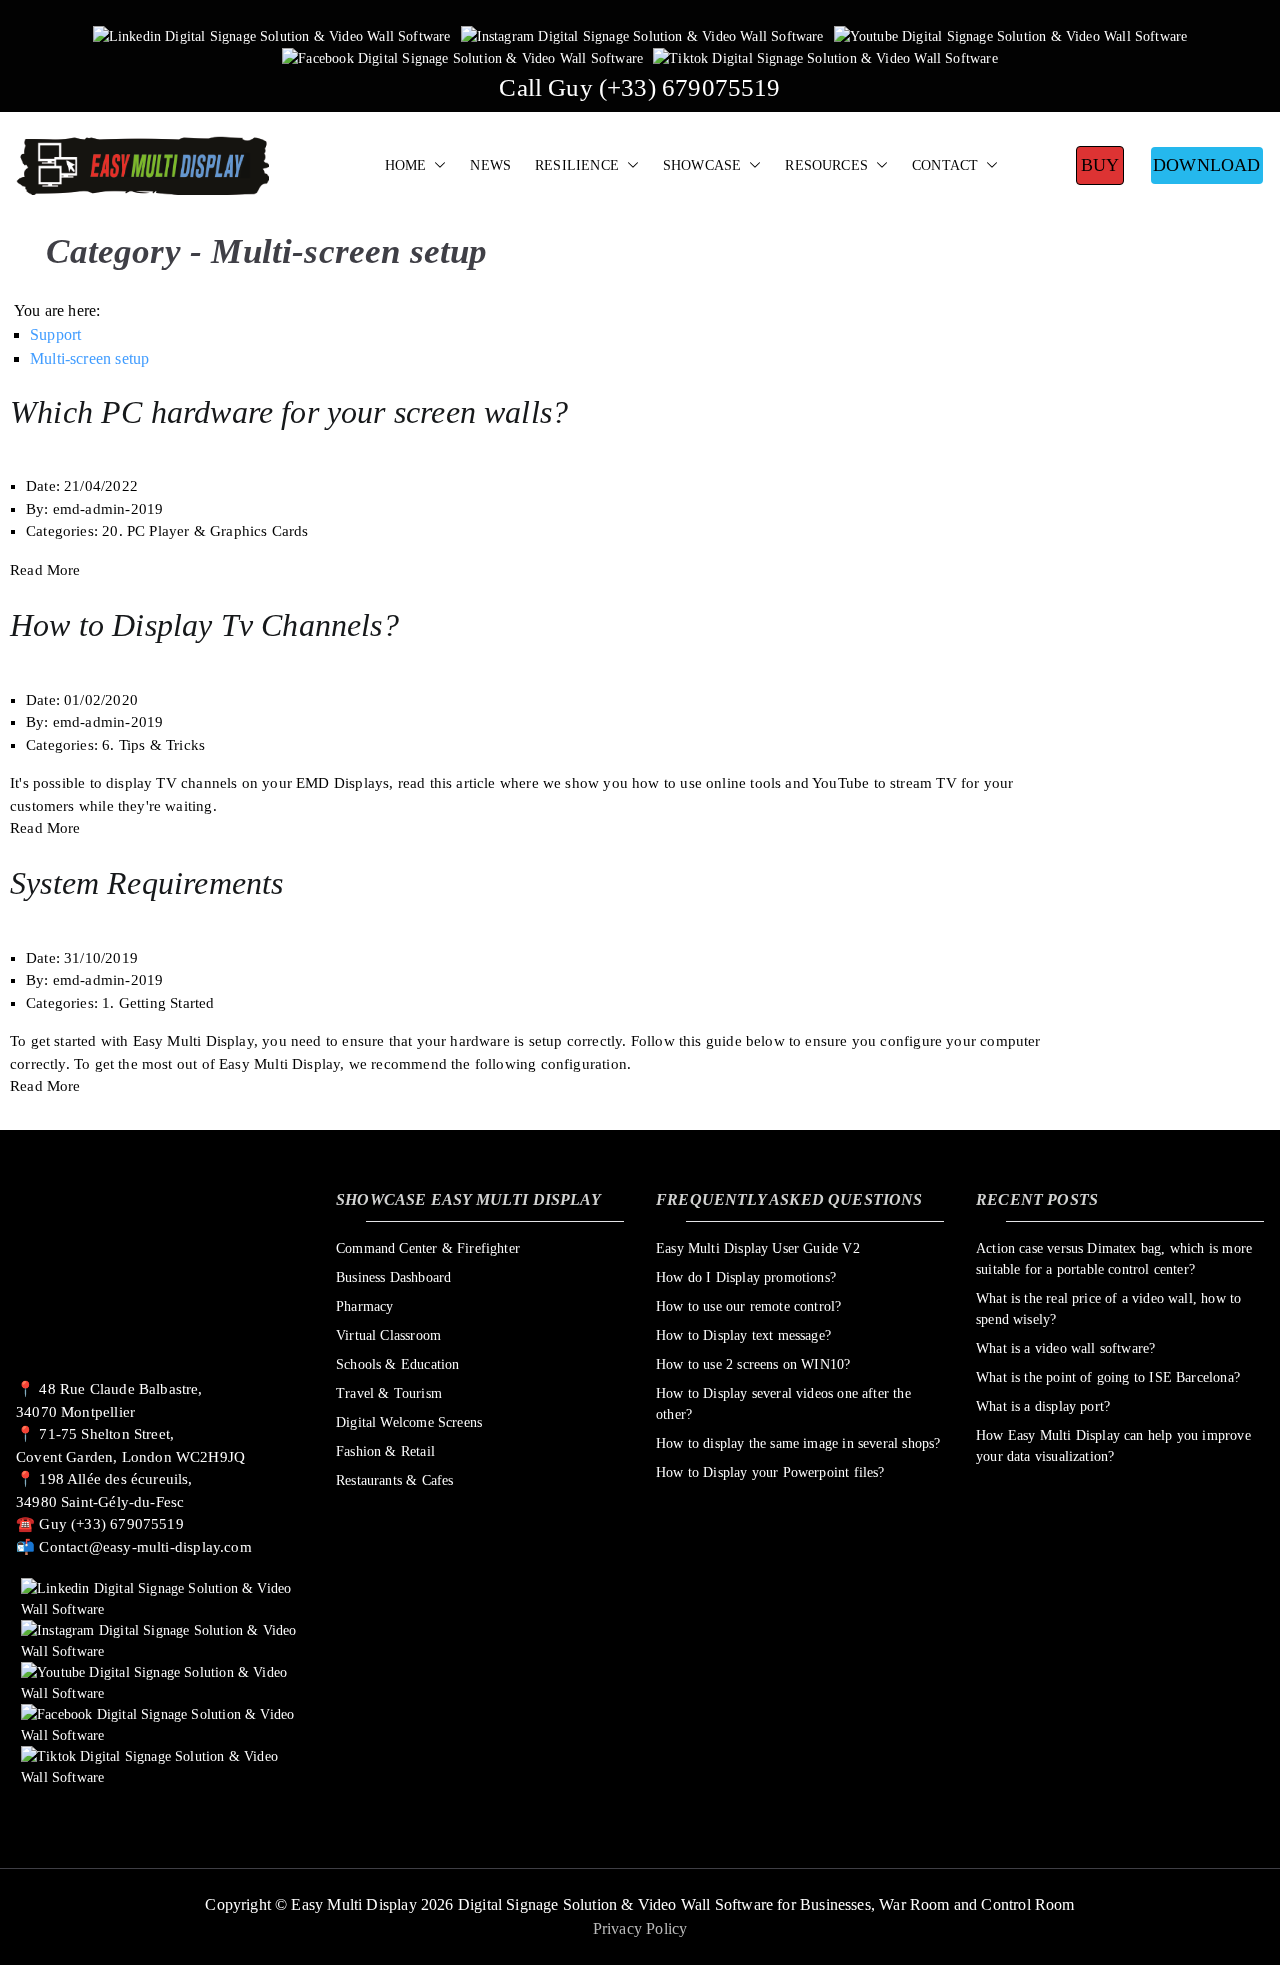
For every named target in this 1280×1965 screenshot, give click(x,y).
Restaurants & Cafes (394, 1480)
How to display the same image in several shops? (798, 1443)
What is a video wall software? (1065, 1348)
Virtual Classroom (388, 1335)
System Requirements (146, 883)
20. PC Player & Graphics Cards (205, 531)
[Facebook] (462, 57)
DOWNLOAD (1206, 165)
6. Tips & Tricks (153, 745)
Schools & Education (397, 1364)
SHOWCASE (702, 165)
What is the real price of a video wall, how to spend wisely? (1108, 1309)
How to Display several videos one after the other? (783, 1404)
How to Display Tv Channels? (204, 625)
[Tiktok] (825, 57)
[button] (436, 166)
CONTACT (945, 165)
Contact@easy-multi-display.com (145, 1547)
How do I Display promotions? (746, 1277)
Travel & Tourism (389, 1393)
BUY (1100, 165)
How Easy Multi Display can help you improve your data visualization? (1113, 1446)
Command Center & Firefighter (428, 1248)
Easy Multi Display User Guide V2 (758, 1248)
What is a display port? (1043, 1406)
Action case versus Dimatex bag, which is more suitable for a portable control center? (1114, 1259)
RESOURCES (826, 165)
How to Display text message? (743, 1335)
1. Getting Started (158, 1003)
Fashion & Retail (385, 1451)
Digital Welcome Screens (409, 1422)
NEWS (490, 165)
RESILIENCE (577, 165)
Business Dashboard (393, 1277)
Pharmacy (364, 1306)
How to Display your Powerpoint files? (770, 1472)
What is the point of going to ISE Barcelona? (1108, 1377)
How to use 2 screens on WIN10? (753, 1364)
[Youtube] (1011, 35)
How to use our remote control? (748, 1306)
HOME (406, 165)
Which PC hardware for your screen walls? (289, 412)
